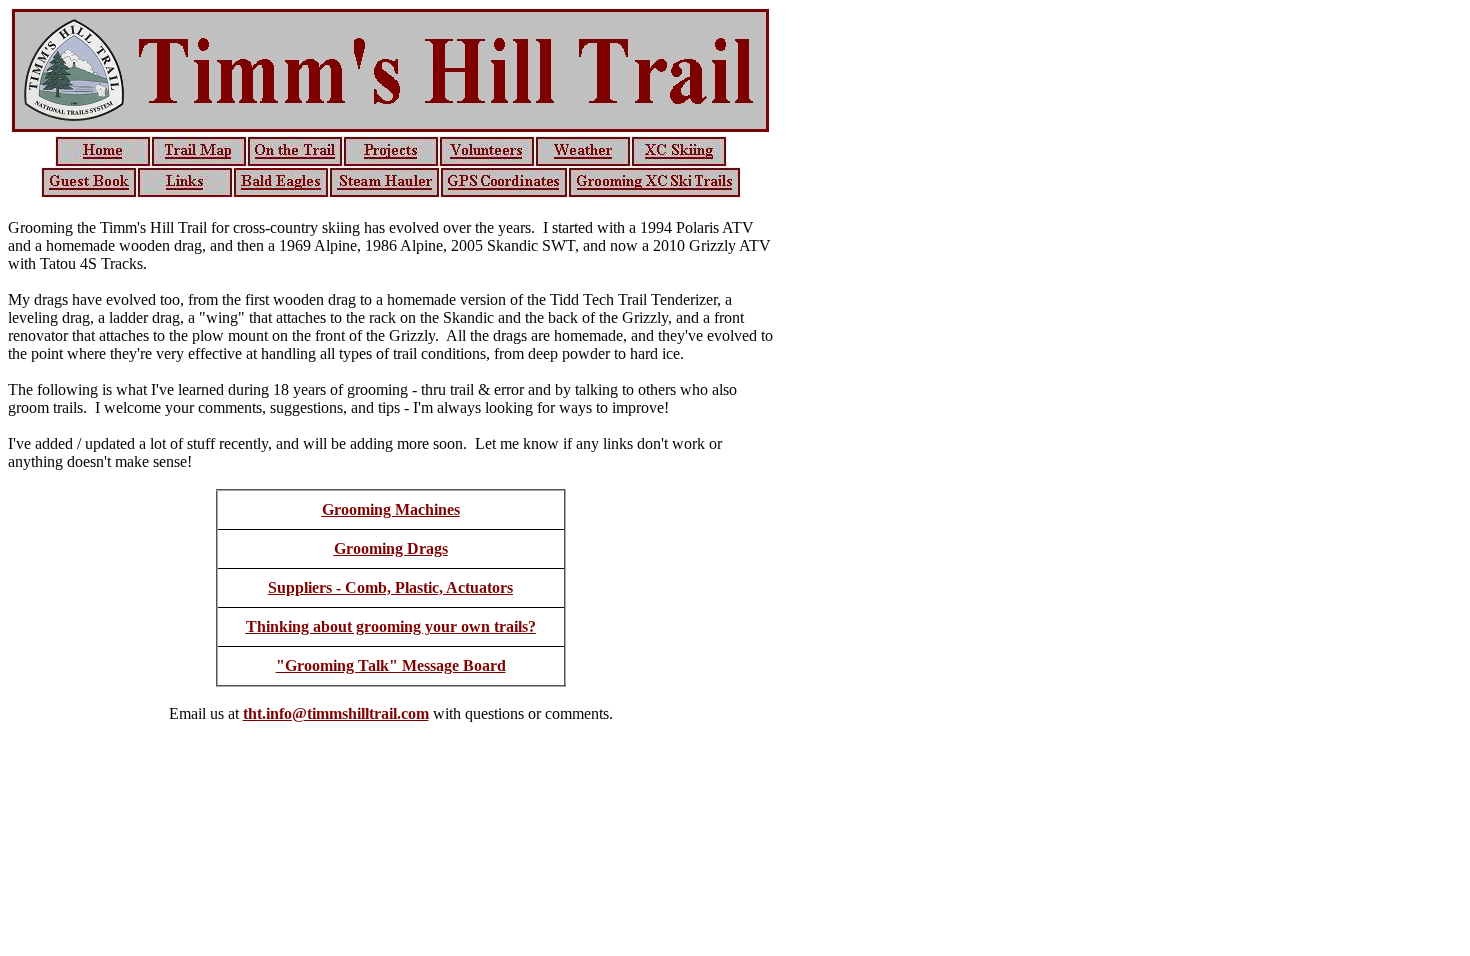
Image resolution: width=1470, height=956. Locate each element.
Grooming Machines (391, 509)
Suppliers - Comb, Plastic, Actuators (390, 587)
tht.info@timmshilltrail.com (336, 713)
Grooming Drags (391, 548)
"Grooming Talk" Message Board (391, 665)
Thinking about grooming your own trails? (391, 626)
